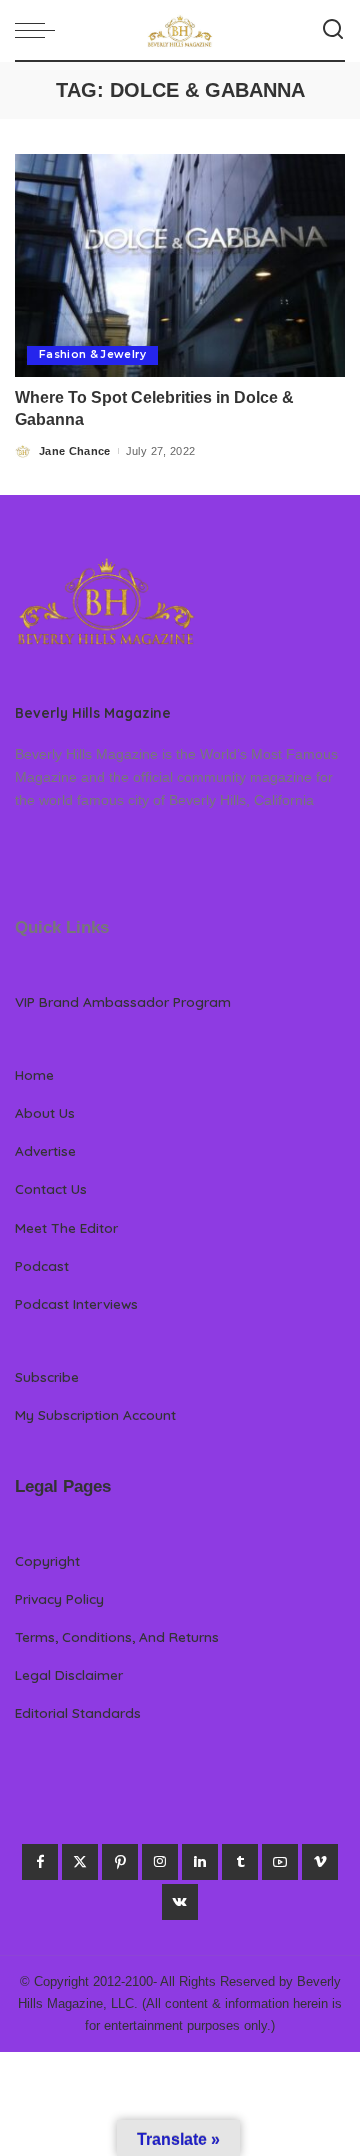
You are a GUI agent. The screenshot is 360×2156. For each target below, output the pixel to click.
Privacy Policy (59, 1598)
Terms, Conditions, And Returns (117, 1636)
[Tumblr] (240, 1862)
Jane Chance (75, 451)
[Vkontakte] (180, 1902)
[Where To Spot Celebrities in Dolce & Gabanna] (180, 265)
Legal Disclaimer (69, 1674)
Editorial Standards (78, 1712)
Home (34, 1074)
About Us (45, 1112)
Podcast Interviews (76, 1303)
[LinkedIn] (200, 1862)
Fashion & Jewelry (92, 354)
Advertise (45, 1150)
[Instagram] (160, 1862)
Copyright (47, 1560)
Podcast (42, 1265)
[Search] (333, 30)
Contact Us (51, 1188)
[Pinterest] (120, 1862)
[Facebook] (40, 1862)
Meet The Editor (66, 1227)
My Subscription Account (95, 1414)
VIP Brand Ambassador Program (123, 1001)
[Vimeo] (320, 1862)
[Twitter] (80, 1862)
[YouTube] (280, 1862)
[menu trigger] (40, 30)
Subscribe (47, 1376)
